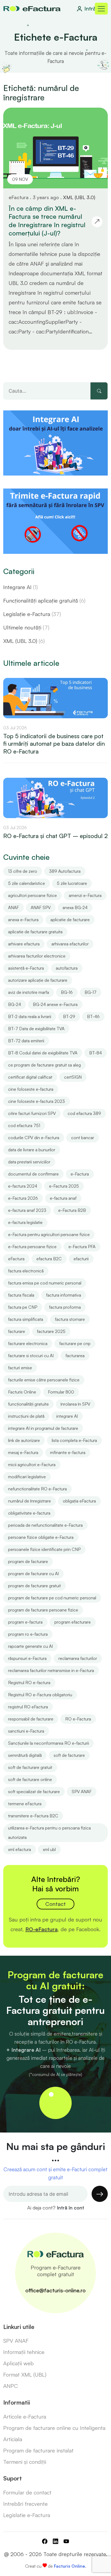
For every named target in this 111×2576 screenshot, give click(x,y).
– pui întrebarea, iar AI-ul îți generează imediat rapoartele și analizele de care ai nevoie (56, 2058)
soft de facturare (69, 1755)
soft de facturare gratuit (30, 1767)
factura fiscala (21, 1295)
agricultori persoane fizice (32, 895)
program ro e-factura (28, 1634)
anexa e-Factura (23, 920)
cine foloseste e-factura (31, 1089)
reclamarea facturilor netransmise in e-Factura (51, 1670)
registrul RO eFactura (28, 1707)
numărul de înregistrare (30, 1501)
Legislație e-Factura (32, 614)
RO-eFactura (41, 1929)
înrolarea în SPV (75, 1404)
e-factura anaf (63, 1198)
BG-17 (91, 992)
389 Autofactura (65, 871)
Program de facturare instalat (38, 2450)
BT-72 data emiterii (26, 1041)
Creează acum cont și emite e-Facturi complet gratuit (55, 2173)
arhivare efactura (24, 944)
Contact (55, 1904)
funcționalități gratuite (28, 1404)
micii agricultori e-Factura (32, 1465)
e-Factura (80, 1174)
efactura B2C (49, 1259)
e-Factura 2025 (64, 1186)
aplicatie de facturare (70, 920)
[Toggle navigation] (101, 9)
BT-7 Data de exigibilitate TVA (36, 1029)
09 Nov (20, 179)
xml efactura (20, 1849)
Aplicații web (18, 2363)
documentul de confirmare (33, 1174)
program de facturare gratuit (34, 1586)
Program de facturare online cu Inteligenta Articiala (54, 2434)
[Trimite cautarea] (99, 391)
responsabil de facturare (31, 1719)
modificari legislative (27, 1477)
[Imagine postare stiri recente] (55, 697)
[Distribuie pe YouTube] (66, 2542)
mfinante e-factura (68, 1452)
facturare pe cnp (75, 1343)
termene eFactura (25, 1804)
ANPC (11, 2386)
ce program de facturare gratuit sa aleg (44, 1065)
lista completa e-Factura (74, 1440)
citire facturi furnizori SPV (32, 1113)
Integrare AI (20, 587)
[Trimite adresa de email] (100, 2194)
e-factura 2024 (23, 1186)
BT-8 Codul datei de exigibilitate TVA (43, 1053)
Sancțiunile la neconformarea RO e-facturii (48, 1743)
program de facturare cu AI (33, 1574)
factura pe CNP (23, 1307)
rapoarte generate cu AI (30, 1646)
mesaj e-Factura (23, 1452)
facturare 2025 (51, 1331)
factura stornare (70, 1319)
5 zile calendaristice (27, 883)
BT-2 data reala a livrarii (30, 1016)
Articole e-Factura (25, 2417)
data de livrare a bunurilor (32, 1150)
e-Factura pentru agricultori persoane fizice (49, 1234)
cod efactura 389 (84, 1113)
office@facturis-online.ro (55, 2290)
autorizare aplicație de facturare (38, 980)
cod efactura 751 (24, 1125)
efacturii (81, 1259)
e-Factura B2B (72, 1210)
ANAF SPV (41, 907)
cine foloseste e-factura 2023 (37, 1101)
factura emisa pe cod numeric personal (45, 1283)
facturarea (75, 1356)
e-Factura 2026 (23, 1198)
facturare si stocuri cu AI (31, 1356)
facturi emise (20, 1368)
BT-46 (93, 1016)
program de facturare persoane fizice (43, 1610)
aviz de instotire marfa (29, 992)
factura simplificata (26, 1319)
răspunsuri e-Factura (27, 1658)
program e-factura (25, 1622)
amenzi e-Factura (85, 895)
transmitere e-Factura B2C (33, 1816)
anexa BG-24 (75, 907)
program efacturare (73, 1622)
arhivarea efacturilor (70, 944)
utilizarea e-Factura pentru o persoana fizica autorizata (49, 1833)
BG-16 (67, 992)
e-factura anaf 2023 (27, 1210)
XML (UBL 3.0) (79, 197)
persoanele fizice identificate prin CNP (44, 1549)
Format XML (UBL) (25, 2375)
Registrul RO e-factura (29, 1683)
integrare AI (67, 1416)
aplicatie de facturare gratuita (35, 932)
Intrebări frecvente (25, 2504)
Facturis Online (22, 1392)
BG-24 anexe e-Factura (55, 1004)
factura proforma (65, 1307)
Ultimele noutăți (26, 627)
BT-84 (96, 1053)
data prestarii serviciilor (29, 1162)
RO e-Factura (78, 1719)
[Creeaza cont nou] (55, 2103)
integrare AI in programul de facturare (43, 1428)
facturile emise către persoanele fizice (44, 1380)
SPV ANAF (82, 1792)
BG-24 (15, 1004)
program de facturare (28, 1561)
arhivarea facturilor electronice (37, 956)
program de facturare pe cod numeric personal (52, 1598)
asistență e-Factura (26, 968)
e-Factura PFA (82, 1247)
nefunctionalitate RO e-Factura (37, 1489)
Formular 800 (61, 1392)
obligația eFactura (79, 1501)
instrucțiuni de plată (26, 1416)
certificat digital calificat (30, 1077)
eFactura (16, 1259)
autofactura (67, 968)
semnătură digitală (25, 1755)
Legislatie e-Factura (27, 2515)
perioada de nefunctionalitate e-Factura (45, 1525)
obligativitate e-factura (29, 1513)
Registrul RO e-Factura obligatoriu (40, 1695)
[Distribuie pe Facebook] (45, 2542)
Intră (90, 8)
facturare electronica (28, 1343)
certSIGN (73, 1077)
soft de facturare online (30, 1779)
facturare (17, 1331)
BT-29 (69, 1016)
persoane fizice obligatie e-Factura (41, 1537)
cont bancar (83, 1138)
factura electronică (26, 1271)
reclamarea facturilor (78, 1658)
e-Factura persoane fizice (32, 1247)
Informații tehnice (24, 2352)
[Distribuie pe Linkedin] (55, 2542)
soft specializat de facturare (34, 1792)
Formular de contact (27, 2492)
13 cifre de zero (23, 871)
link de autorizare (24, 1440)
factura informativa (64, 1295)
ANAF (13, 907)
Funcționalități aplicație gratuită (44, 601)
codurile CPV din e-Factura (34, 1138)
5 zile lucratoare (72, 883)
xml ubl (49, 1849)
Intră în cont (70, 2208)
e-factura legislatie (25, 1222)
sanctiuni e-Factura (26, 1731)
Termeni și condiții (25, 2462)
